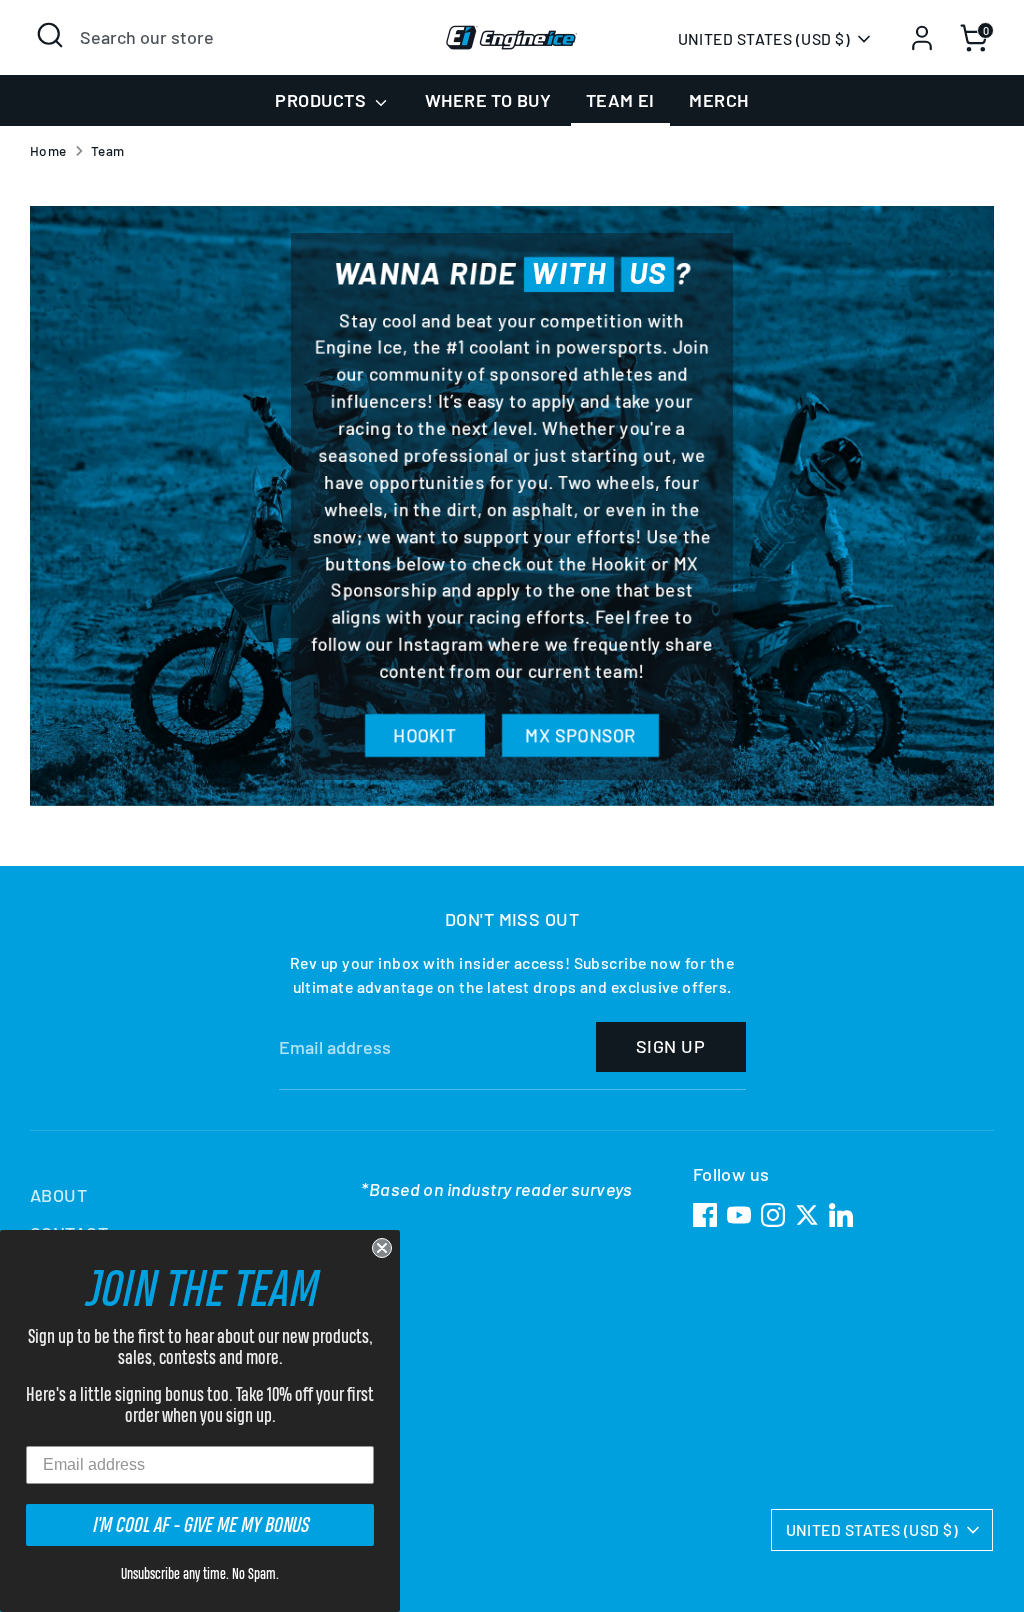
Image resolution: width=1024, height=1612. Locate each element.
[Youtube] (739, 1215)
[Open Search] (50, 35)
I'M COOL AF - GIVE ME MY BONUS (200, 1524)
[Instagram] (773, 1215)
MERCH (718, 100)
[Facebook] (705, 1215)
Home (48, 150)
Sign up (670, 1046)
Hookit (425, 735)
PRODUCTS (322, 100)
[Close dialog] (382, 1248)
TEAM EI (620, 100)
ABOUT (58, 1195)
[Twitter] (807, 1215)
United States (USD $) (764, 38)
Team (108, 150)
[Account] (922, 38)
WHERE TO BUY (488, 100)
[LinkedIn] (841, 1215)
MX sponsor (580, 735)
